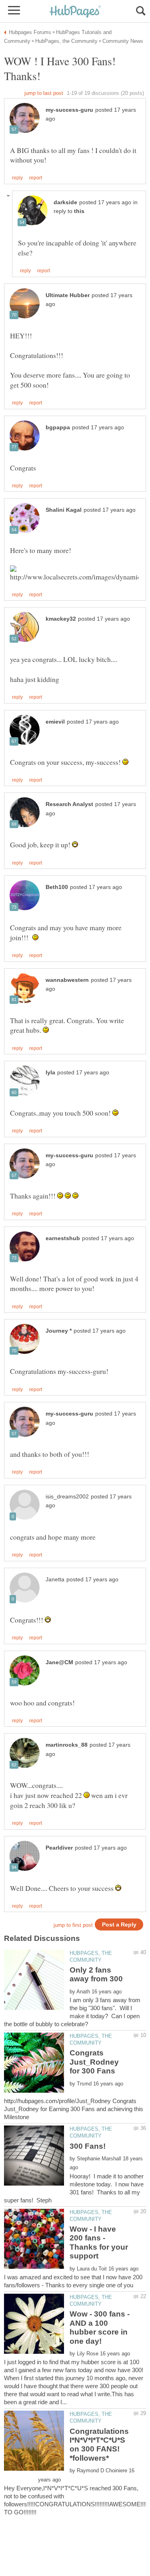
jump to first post (73, 1925)
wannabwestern (67, 980)
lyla (50, 1073)
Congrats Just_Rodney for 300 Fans (94, 2062)
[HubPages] (75, 12)
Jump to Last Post (44, 93)
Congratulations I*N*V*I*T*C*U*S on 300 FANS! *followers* (99, 2445)
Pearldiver (59, 1848)
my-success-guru (69, 110)
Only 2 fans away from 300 (96, 1974)
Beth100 (57, 887)
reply (17, 178)
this (79, 211)
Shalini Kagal (64, 510)
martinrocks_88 (67, 1745)
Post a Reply (119, 1925)
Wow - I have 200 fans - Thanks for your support (99, 2242)
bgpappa (58, 427)
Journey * (59, 1331)
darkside (65, 202)
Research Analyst (69, 804)
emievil (55, 722)
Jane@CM (59, 1662)
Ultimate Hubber (68, 295)
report (36, 178)
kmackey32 (61, 619)
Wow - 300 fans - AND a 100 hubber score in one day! (100, 2327)
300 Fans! (88, 2146)
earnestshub (63, 1238)
